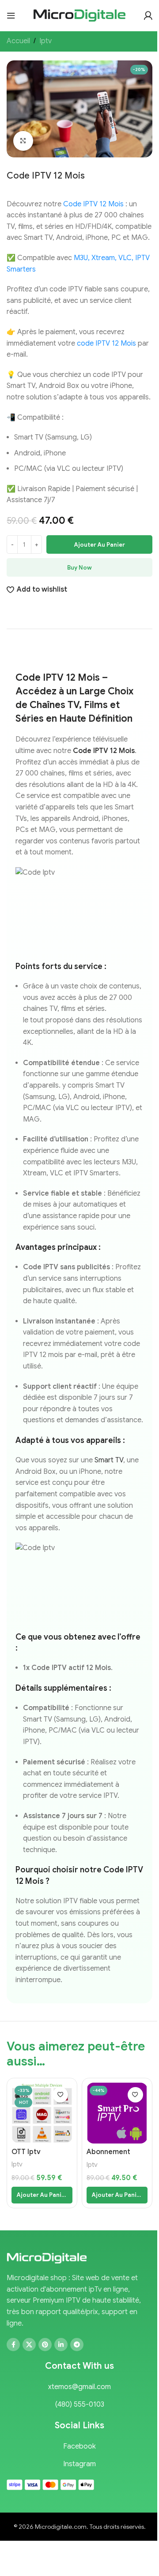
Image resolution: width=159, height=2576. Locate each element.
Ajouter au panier (100, 545)
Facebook (79, 2446)
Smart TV (109, 1460)
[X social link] (29, 2345)
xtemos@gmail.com (79, 2387)
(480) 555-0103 (80, 2405)
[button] (42, 2195)
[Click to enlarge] (23, 141)
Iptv (45, 41)
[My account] (148, 15)
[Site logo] (79, 15)
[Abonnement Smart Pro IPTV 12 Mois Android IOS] (117, 2113)
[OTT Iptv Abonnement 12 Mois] (42, 2113)
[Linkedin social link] (61, 2345)
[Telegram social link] (77, 2345)
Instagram (79, 2464)
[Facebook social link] (13, 2345)
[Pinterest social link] (45, 2345)
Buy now (79, 568)
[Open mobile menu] (11, 15)
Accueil (18, 41)
